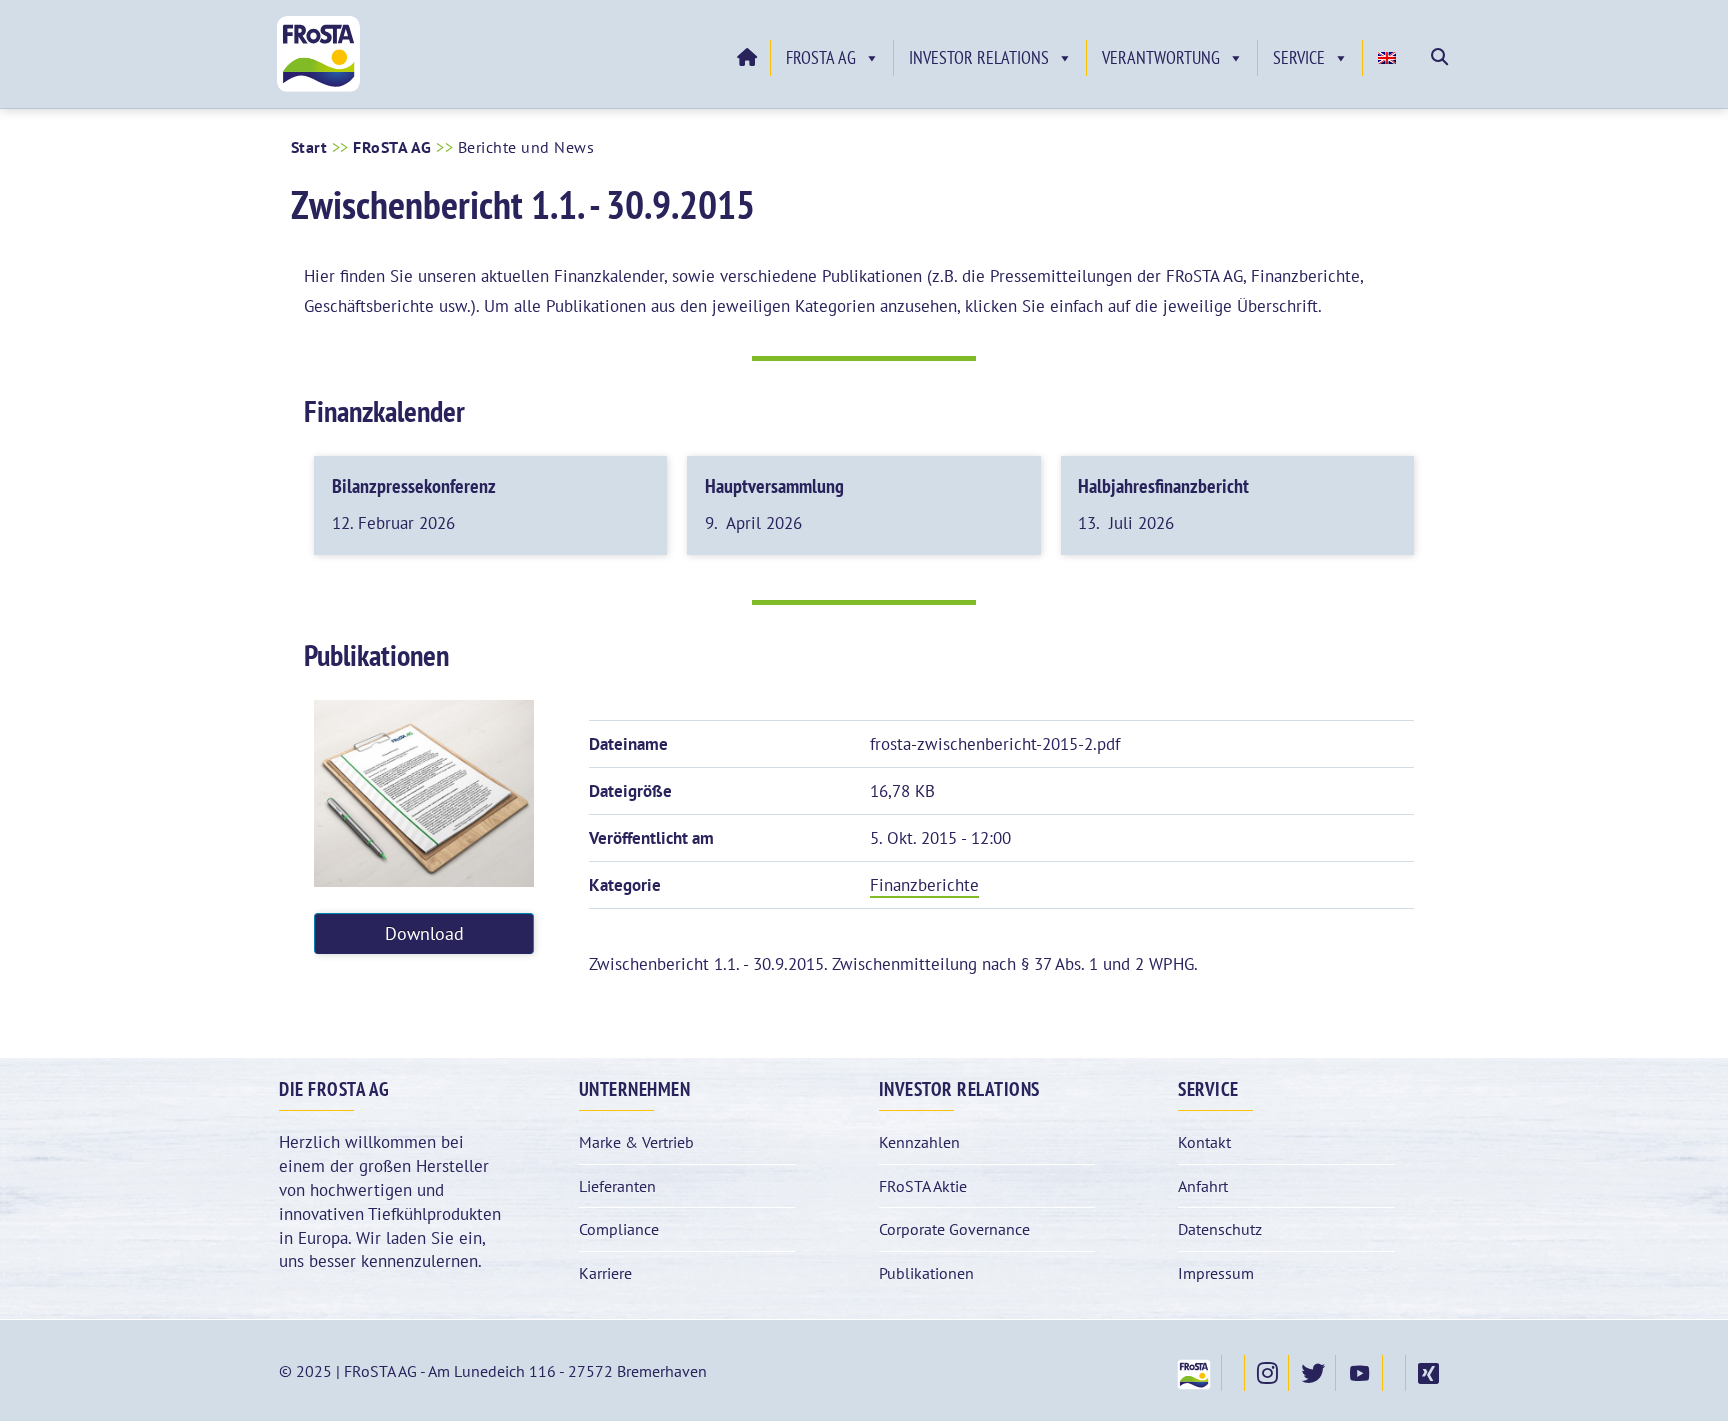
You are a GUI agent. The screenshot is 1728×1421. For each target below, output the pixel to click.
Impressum (1216, 1273)
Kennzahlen (919, 1142)
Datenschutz (1220, 1229)
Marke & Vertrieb (636, 1142)
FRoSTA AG (821, 57)
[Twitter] (1312, 1373)
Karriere (605, 1273)
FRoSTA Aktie (923, 1186)
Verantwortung (1161, 57)
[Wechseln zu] (1390, 58)
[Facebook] (1233, 1373)
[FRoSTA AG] (318, 87)
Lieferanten (617, 1186)
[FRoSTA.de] (1193, 1373)
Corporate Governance (954, 1229)
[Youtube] (1359, 1373)
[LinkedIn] (1394, 1373)
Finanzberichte (924, 885)
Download (424, 933)
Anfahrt (1203, 1186)
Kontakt (1204, 1142)
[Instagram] (1266, 1373)
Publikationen (926, 1273)
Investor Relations (979, 57)
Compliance (619, 1229)
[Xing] (1427, 1373)
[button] (1439, 57)
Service (1299, 57)
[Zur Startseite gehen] (746, 58)
